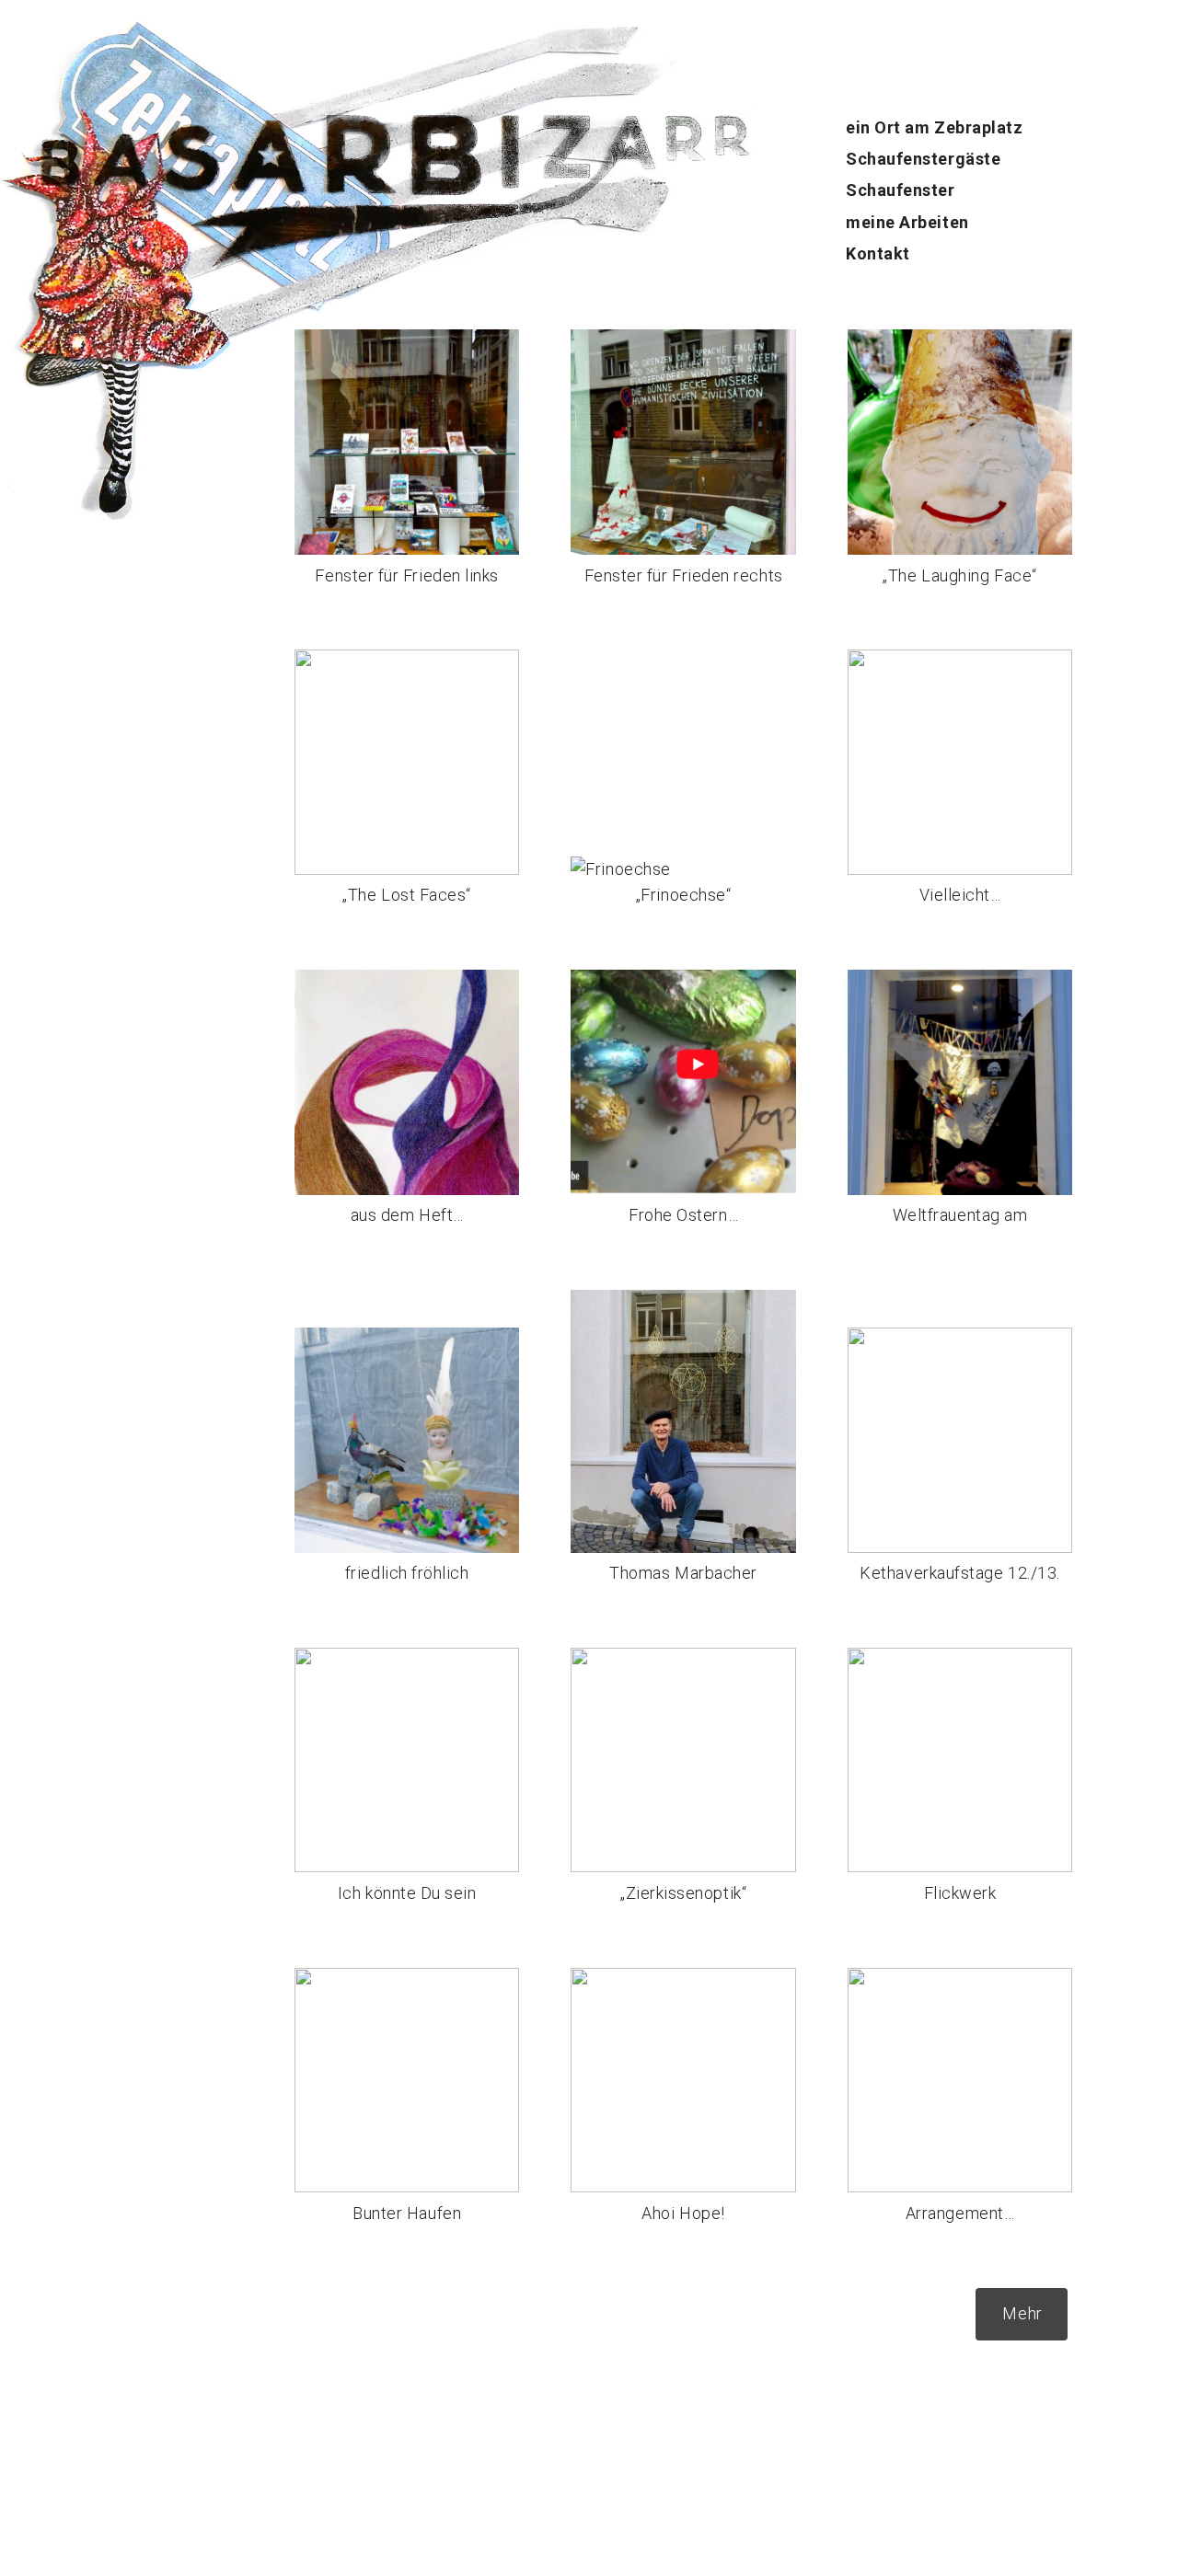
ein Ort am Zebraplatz (934, 127)
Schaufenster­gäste (923, 159)
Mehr (1022, 2313)
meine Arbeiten (907, 222)
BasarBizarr (44, 130)
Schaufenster (900, 190)
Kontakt (878, 253)
